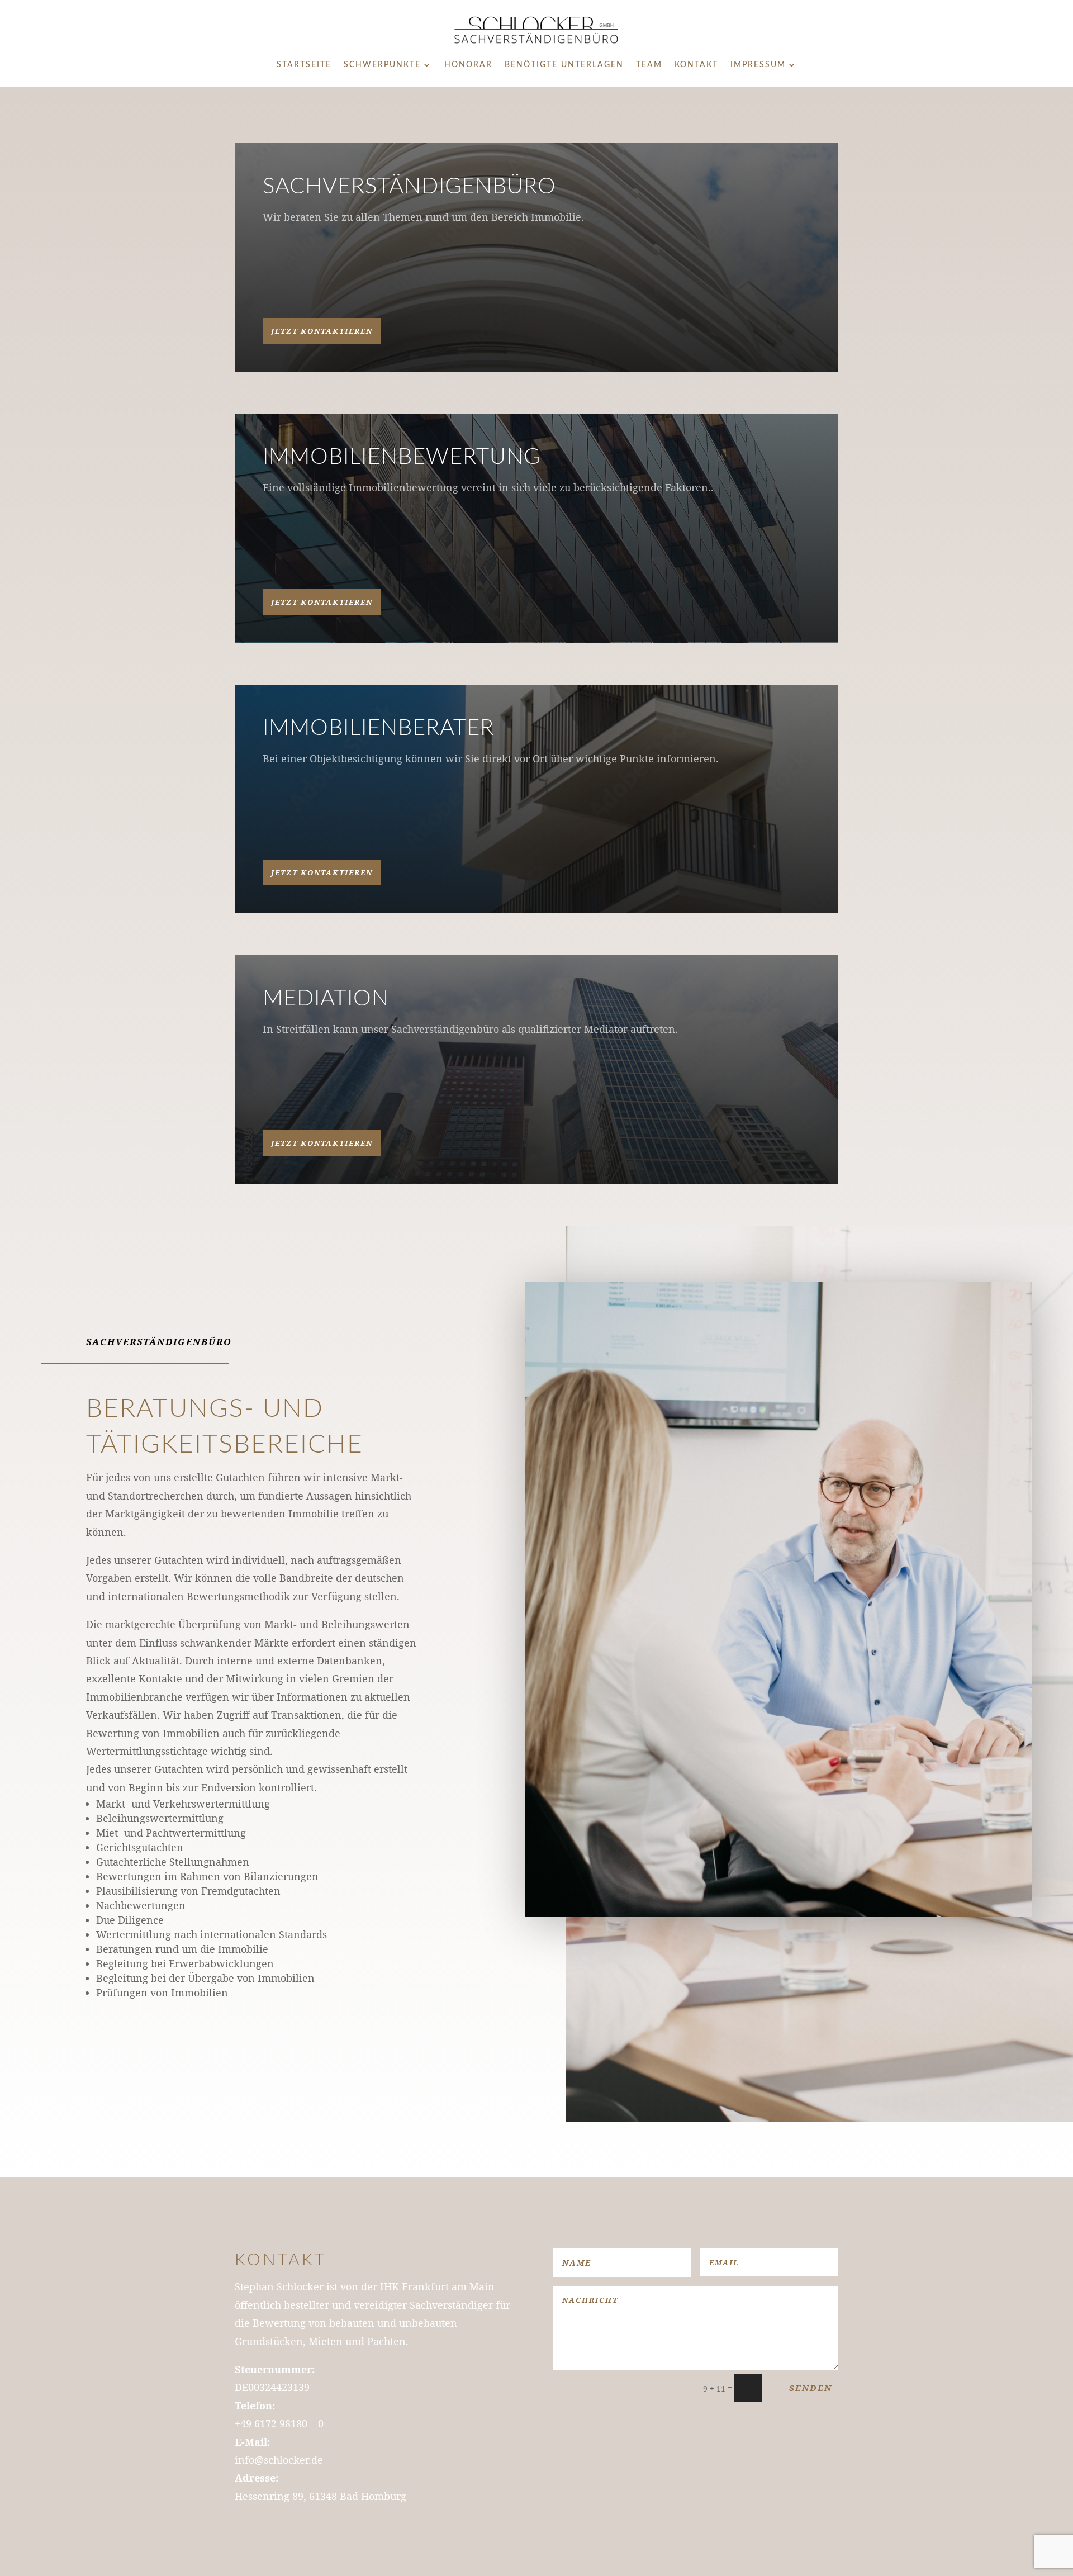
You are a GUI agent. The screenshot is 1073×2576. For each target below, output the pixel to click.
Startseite (304, 65)
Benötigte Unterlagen (564, 65)
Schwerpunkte (382, 65)
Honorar (468, 65)
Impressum (758, 65)
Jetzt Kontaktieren (322, 331)
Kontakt (696, 65)
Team (649, 65)
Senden (811, 2388)
